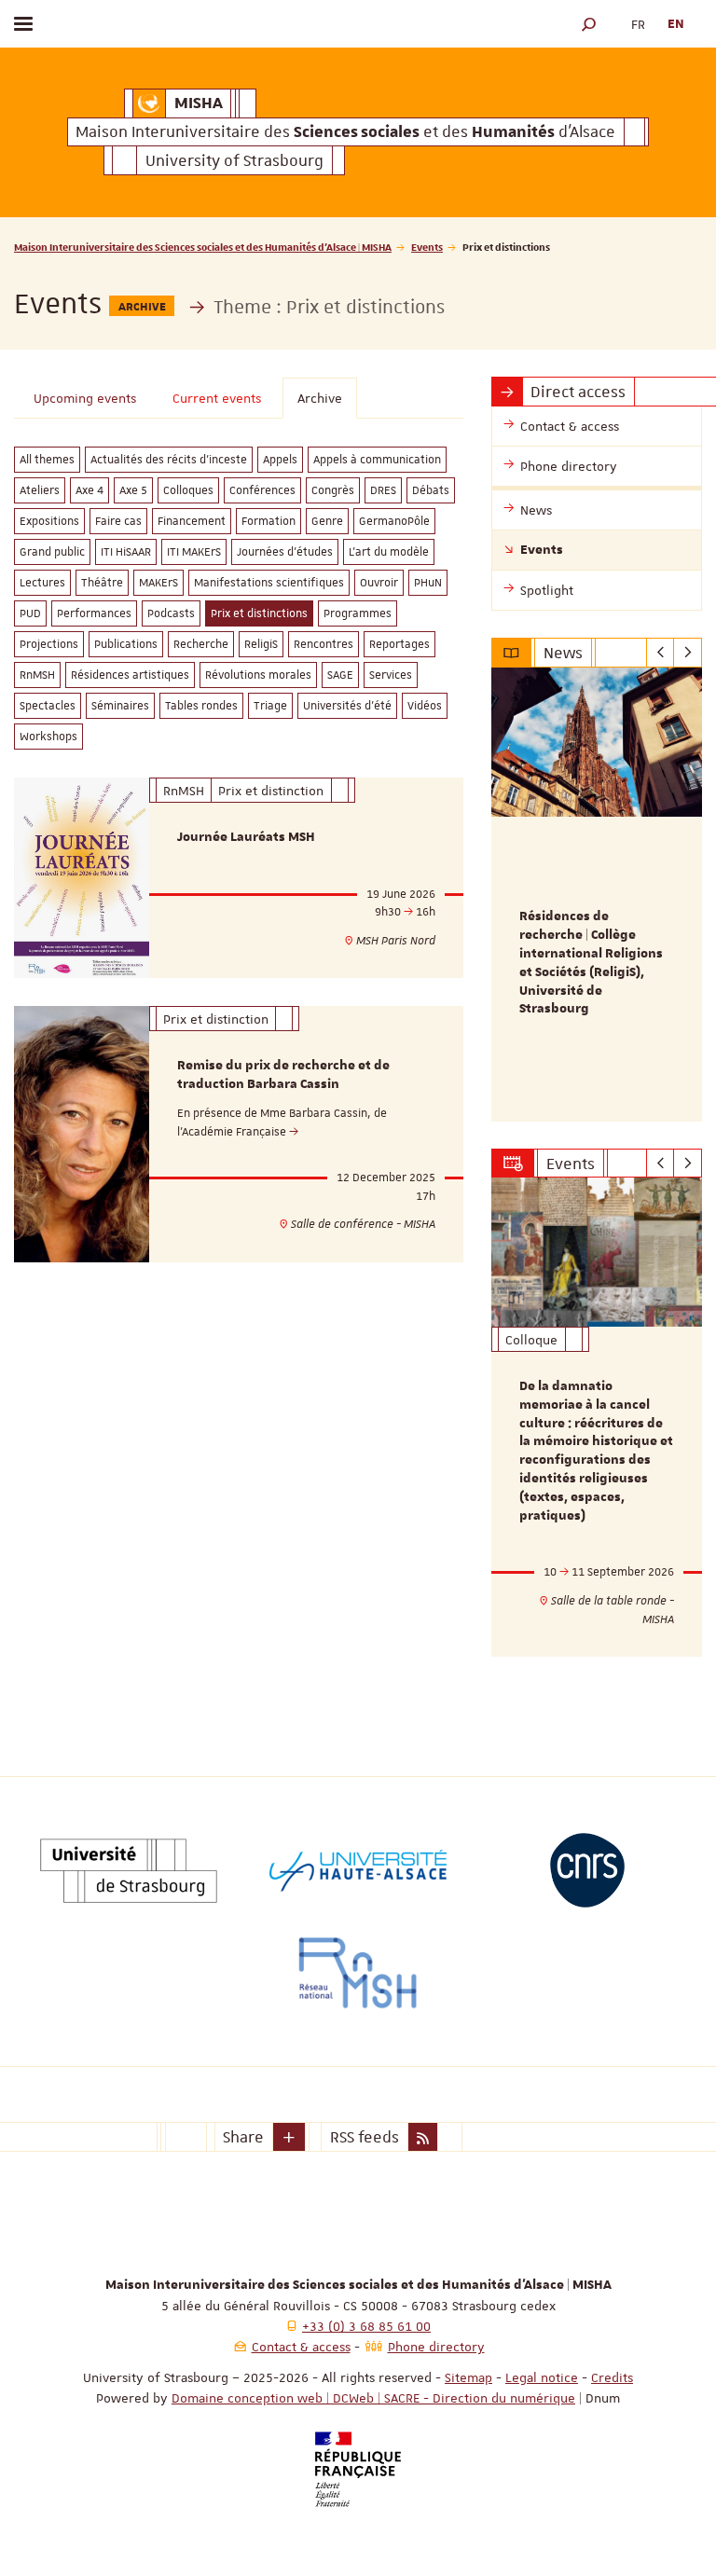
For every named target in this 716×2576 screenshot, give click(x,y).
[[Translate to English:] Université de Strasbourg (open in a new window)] (129, 1870)
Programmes (358, 613)
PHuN (428, 583)
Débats (431, 490)
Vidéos (425, 706)
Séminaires (120, 706)
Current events (217, 398)
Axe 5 (133, 490)
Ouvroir (379, 583)
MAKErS (158, 583)
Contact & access (301, 2347)
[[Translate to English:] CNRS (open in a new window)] (587, 1870)
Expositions (49, 521)
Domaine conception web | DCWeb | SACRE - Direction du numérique (373, 2398)
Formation (268, 521)
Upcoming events (85, 398)
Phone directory (436, 2347)
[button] (589, 24)
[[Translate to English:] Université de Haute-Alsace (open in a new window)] (358, 1870)
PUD (30, 613)
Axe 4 (89, 490)
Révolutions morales (258, 675)
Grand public (52, 552)
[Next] (688, 653)
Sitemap (468, 2377)
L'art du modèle (389, 552)
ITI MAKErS (194, 552)
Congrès (333, 490)
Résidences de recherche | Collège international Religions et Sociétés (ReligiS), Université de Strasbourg (591, 963)
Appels (280, 460)
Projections (49, 644)
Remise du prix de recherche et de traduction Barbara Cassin (283, 1075)
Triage (270, 706)
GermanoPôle (394, 521)
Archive (320, 398)
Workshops (48, 737)
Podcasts (171, 613)
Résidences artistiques (130, 675)
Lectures (42, 583)
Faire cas (118, 521)
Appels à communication (377, 460)
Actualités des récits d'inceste (169, 460)
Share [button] (243, 2137)
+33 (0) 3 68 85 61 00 (366, 2326)
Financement (192, 521)
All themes (47, 460)
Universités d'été (347, 706)
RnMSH (37, 675)
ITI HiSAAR (126, 552)
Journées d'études (285, 552)
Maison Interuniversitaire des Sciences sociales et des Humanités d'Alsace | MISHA (203, 247)
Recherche (201, 644)
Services (391, 675)
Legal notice (542, 2377)
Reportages (399, 644)
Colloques (188, 490)
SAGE (340, 675)
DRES (383, 490)
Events (427, 247)
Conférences (262, 490)
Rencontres (324, 644)
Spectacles (48, 706)
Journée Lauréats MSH (246, 837)
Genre (327, 521)
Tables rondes (201, 706)
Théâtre (102, 583)
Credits (612, 2377)
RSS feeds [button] (365, 2137)
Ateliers (40, 490)
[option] (597, 895)
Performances (94, 613)
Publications (126, 644)
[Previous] (661, 653)
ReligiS (261, 644)
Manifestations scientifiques (269, 583)
